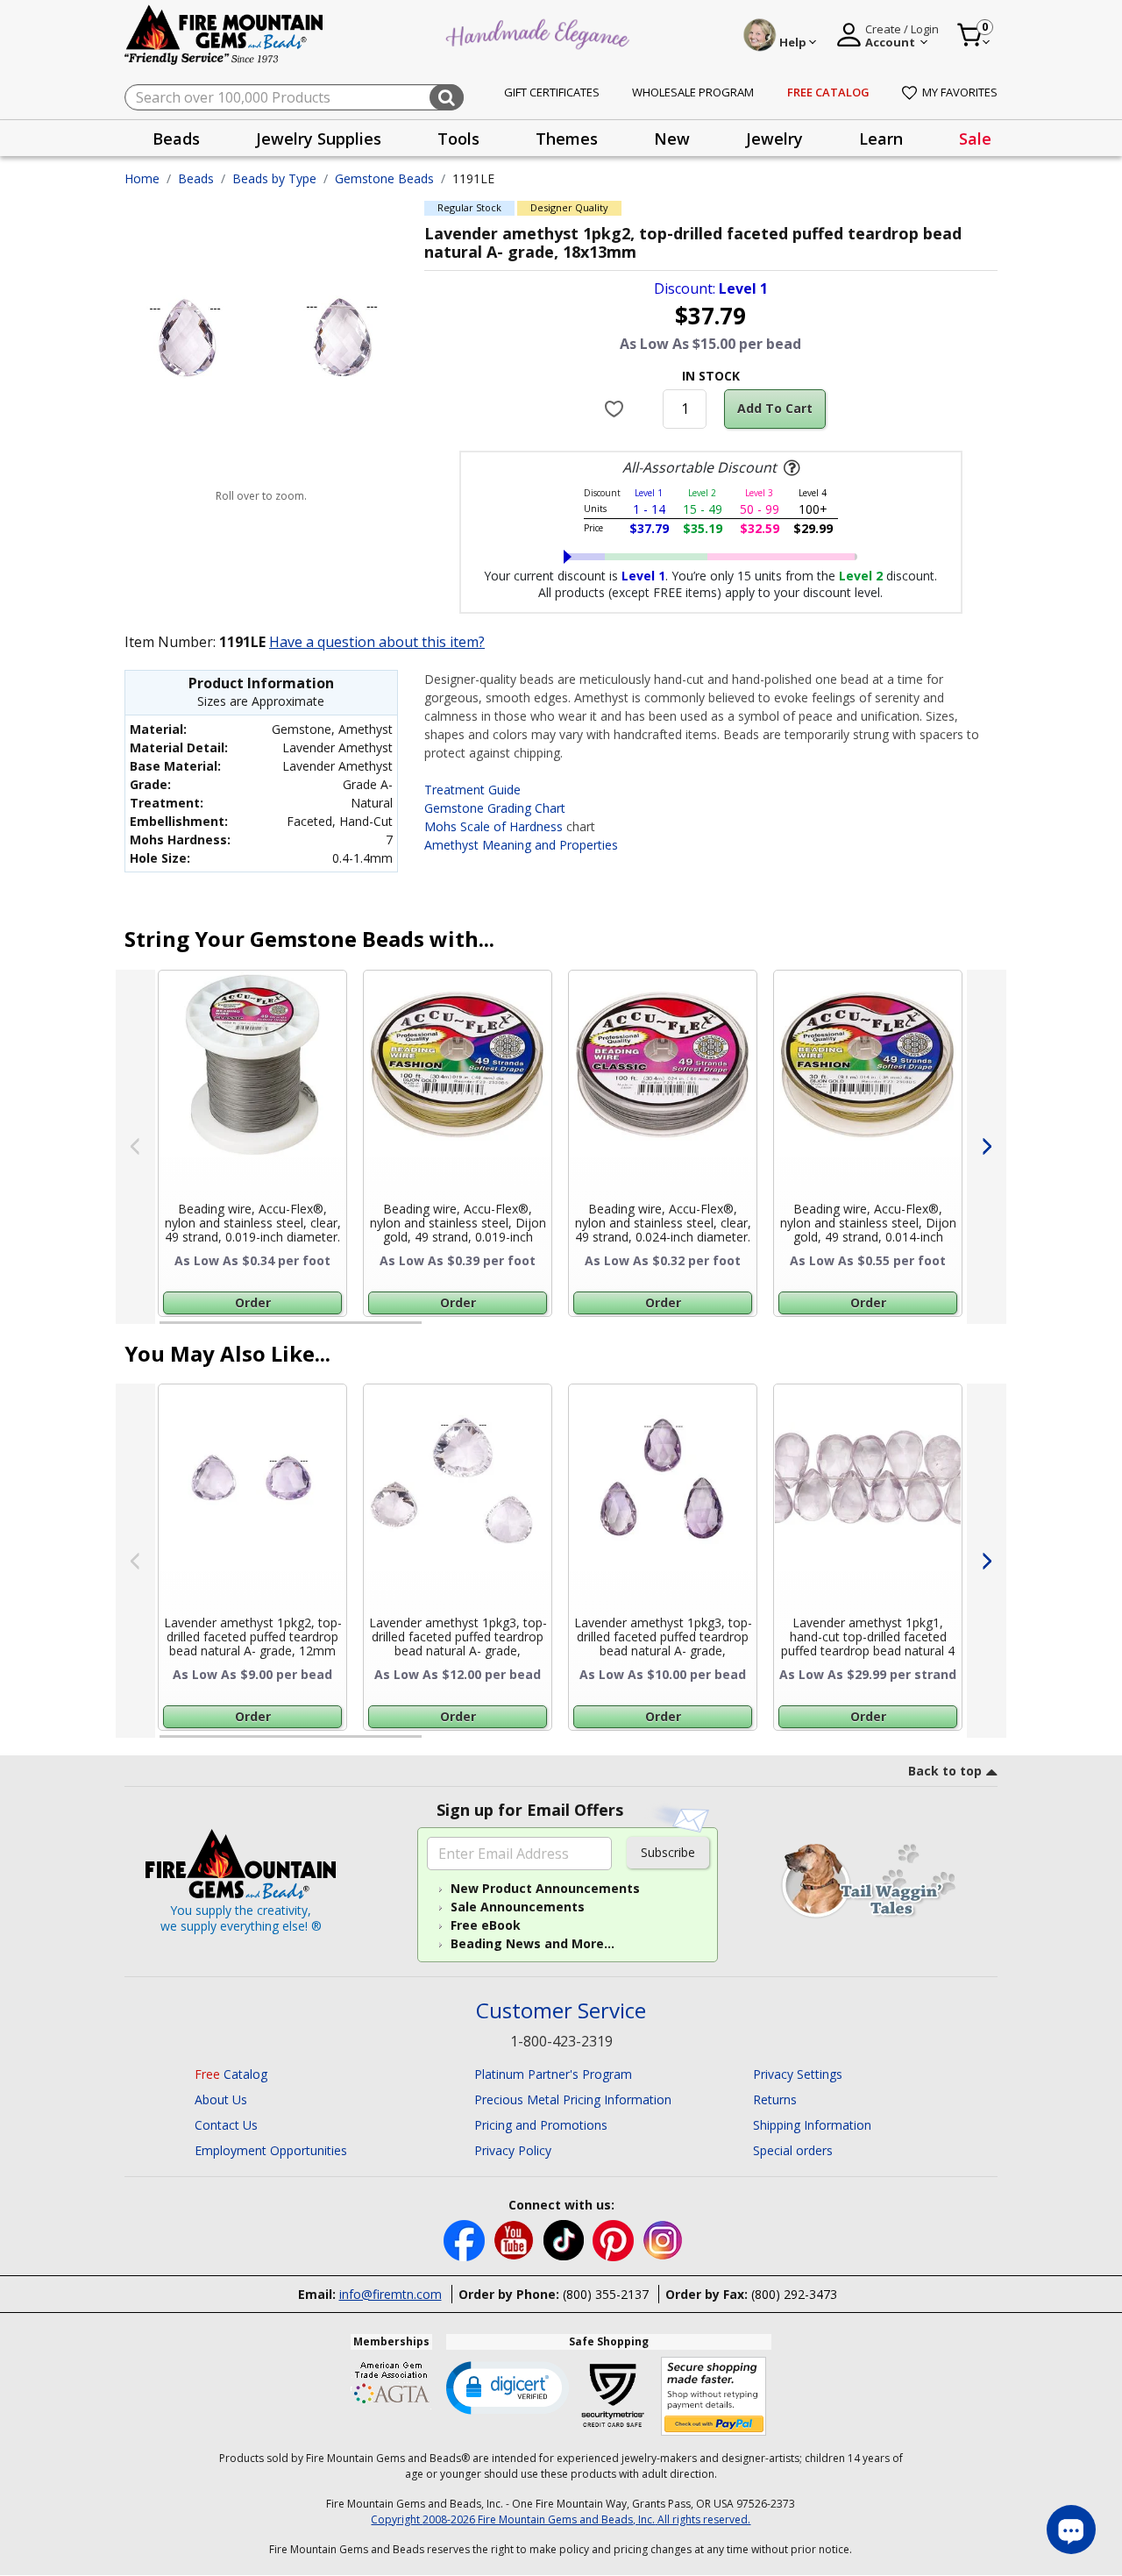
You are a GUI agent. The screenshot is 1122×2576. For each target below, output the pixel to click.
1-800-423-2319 (561, 2041)
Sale (975, 139)
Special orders (793, 2150)
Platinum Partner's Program (553, 2074)
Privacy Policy (513, 2150)
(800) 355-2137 (606, 2294)
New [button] (672, 139)
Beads (196, 178)
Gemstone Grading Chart (495, 808)
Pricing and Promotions (541, 2125)
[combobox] (294, 97)
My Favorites (960, 92)
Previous (135, 1147)
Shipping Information (812, 2125)
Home (142, 178)
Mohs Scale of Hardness (494, 826)
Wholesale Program (693, 92)
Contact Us (226, 2125)
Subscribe (668, 1852)
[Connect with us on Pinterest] (615, 2239)
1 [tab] (168, 1330)
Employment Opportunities (271, 2150)
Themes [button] (567, 139)
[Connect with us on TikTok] (565, 2239)
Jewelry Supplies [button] (319, 139)
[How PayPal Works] (714, 2397)
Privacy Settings (798, 2074)
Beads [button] (176, 139)
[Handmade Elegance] (540, 32)
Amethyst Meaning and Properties (521, 845)
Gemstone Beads (384, 178)
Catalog (231, 2074)
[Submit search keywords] (447, 97)
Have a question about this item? (377, 642)
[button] (508, 2387)
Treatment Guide (472, 790)
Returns (775, 2099)
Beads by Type (274, 178)
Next (987, 1147)
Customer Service (561, 2011)
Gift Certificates (552, 92)
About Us (221, 2099)
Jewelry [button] (774, 139)
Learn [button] (881, 139)
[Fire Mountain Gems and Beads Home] (224, 34)
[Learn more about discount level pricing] (790, 468)
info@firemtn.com (391, 2294)
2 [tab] (439, 1330)
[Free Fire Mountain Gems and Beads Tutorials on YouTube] (516, 2239)
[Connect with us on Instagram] (663, 2239)
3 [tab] (709, 1330)
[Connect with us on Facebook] (466, 2239)
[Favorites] (617, 409)
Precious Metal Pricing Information (573, 2099)
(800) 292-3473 (794, 2294)
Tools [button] (458, 139)
